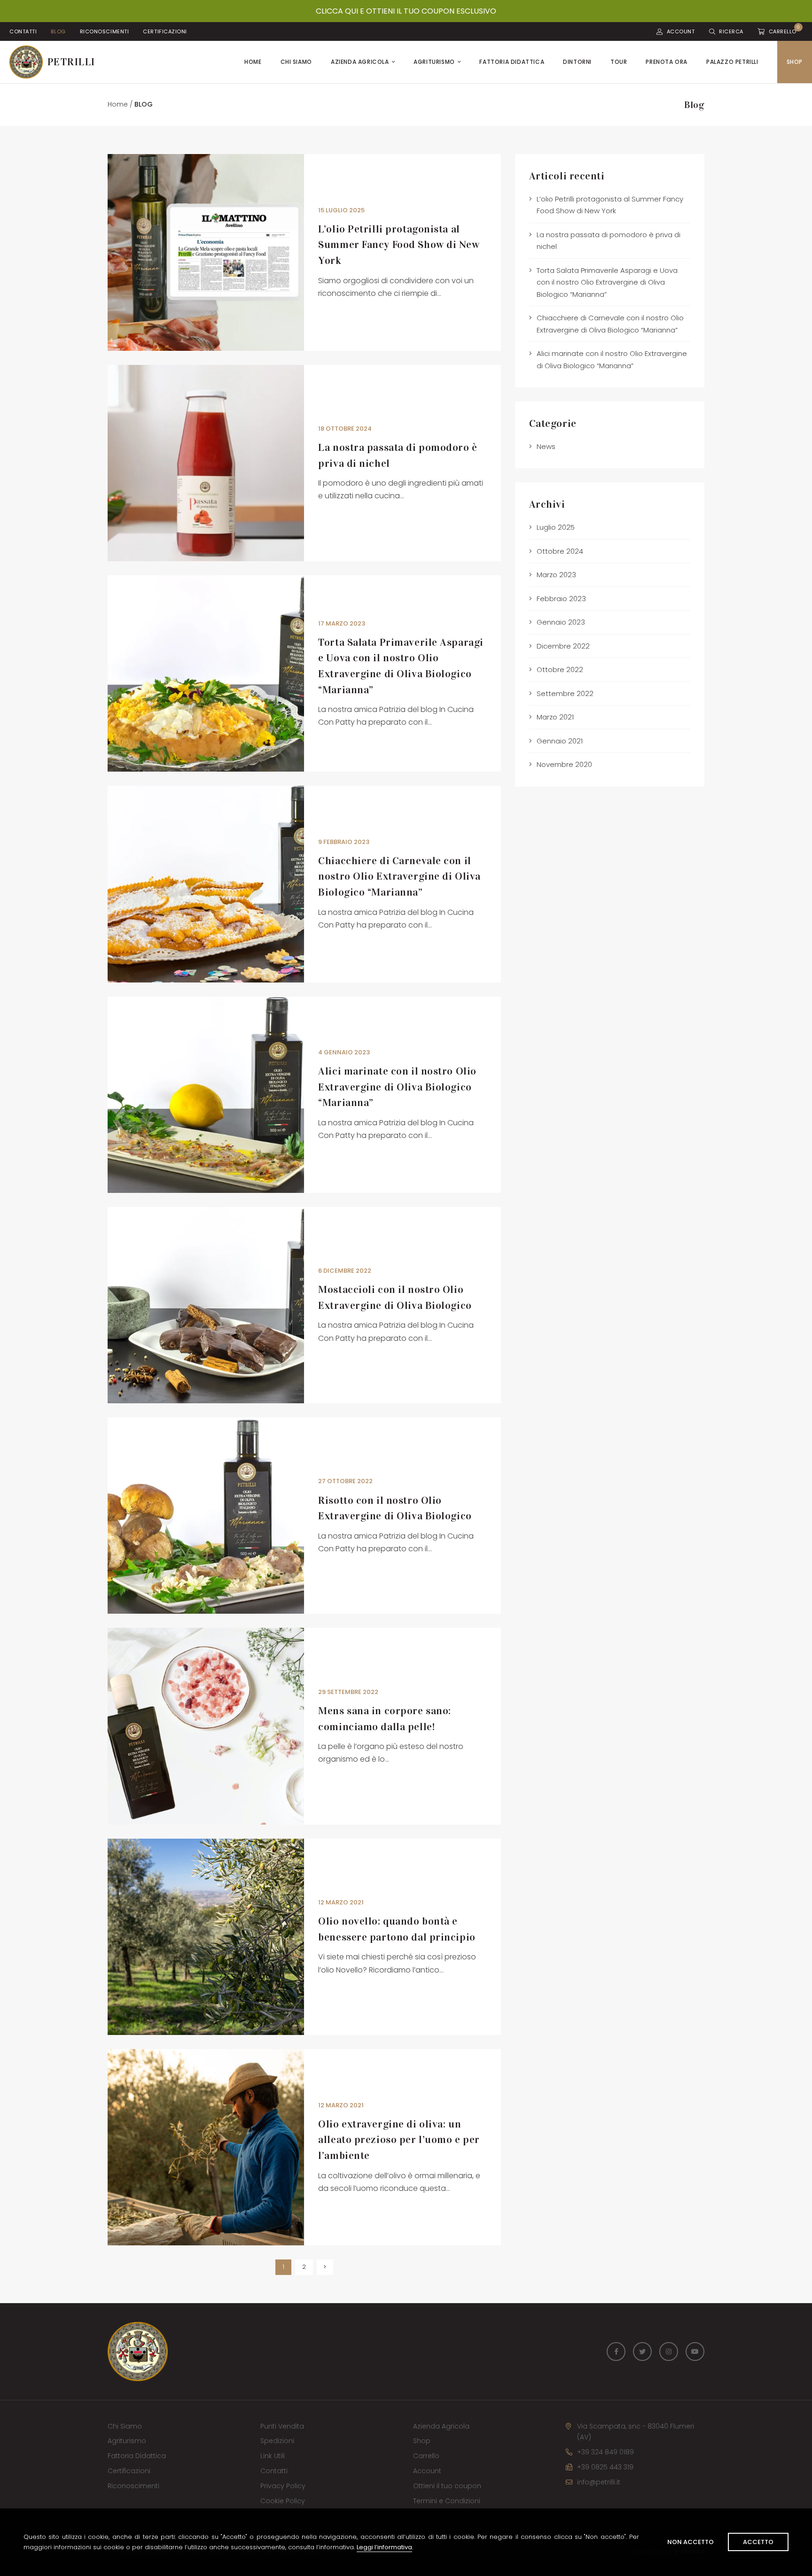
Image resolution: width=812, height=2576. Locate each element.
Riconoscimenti (105, 31)
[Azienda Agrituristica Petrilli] (48, 62)
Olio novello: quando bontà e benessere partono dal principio (397, 1929)
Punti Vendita (282, 2426)
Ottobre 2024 (560, 551)
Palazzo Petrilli (732, 62)
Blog (58, 31)
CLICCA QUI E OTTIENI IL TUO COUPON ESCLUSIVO (406, 11)
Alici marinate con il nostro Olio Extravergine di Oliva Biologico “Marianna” (397, 1087)
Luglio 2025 (556, 527)
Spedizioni (277, 2441)
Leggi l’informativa (384, 2547)
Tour (619, 62)
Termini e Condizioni (447, 2501)
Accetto (758, 2542)
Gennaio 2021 (560, 741)
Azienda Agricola (360, 62)
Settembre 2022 (565, 693)
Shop (795, 62)
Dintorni (577, 62)
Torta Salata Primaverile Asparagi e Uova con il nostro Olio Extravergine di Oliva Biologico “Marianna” (401, 666)
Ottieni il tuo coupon (447, 2486)
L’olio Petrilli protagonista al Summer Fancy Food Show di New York (399, 245)
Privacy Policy (283, 2486)
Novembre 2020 (564, 764)
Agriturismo (434, 62)
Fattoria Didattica (512, 62)
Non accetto (691, 2542)
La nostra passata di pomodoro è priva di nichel (398, 455)
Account (427, 2471)
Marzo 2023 (556, 575)
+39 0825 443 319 (605, 2467)
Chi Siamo (296, 62)
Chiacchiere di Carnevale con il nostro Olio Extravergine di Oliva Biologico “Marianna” (399, 876)
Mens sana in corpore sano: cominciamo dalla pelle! (385, 1719)
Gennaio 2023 (561, 622)
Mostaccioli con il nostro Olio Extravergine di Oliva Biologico (395, 1297)
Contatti (23, 31)
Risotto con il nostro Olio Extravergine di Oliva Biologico (395, 1508)
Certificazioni (165, 31)
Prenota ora (667, 62)
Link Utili (273, 2456)
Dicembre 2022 (563, 646)
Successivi (325, 2267)
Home (253, 62)
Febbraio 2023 (561, 599)
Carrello (426, 2456)
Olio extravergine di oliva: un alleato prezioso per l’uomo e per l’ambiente (399, 2140)
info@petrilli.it (599, 2482)
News (546, 446)
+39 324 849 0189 (605, 2452)
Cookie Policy (283, 2501)
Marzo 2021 (555, 717)
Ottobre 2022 (560, 669)
